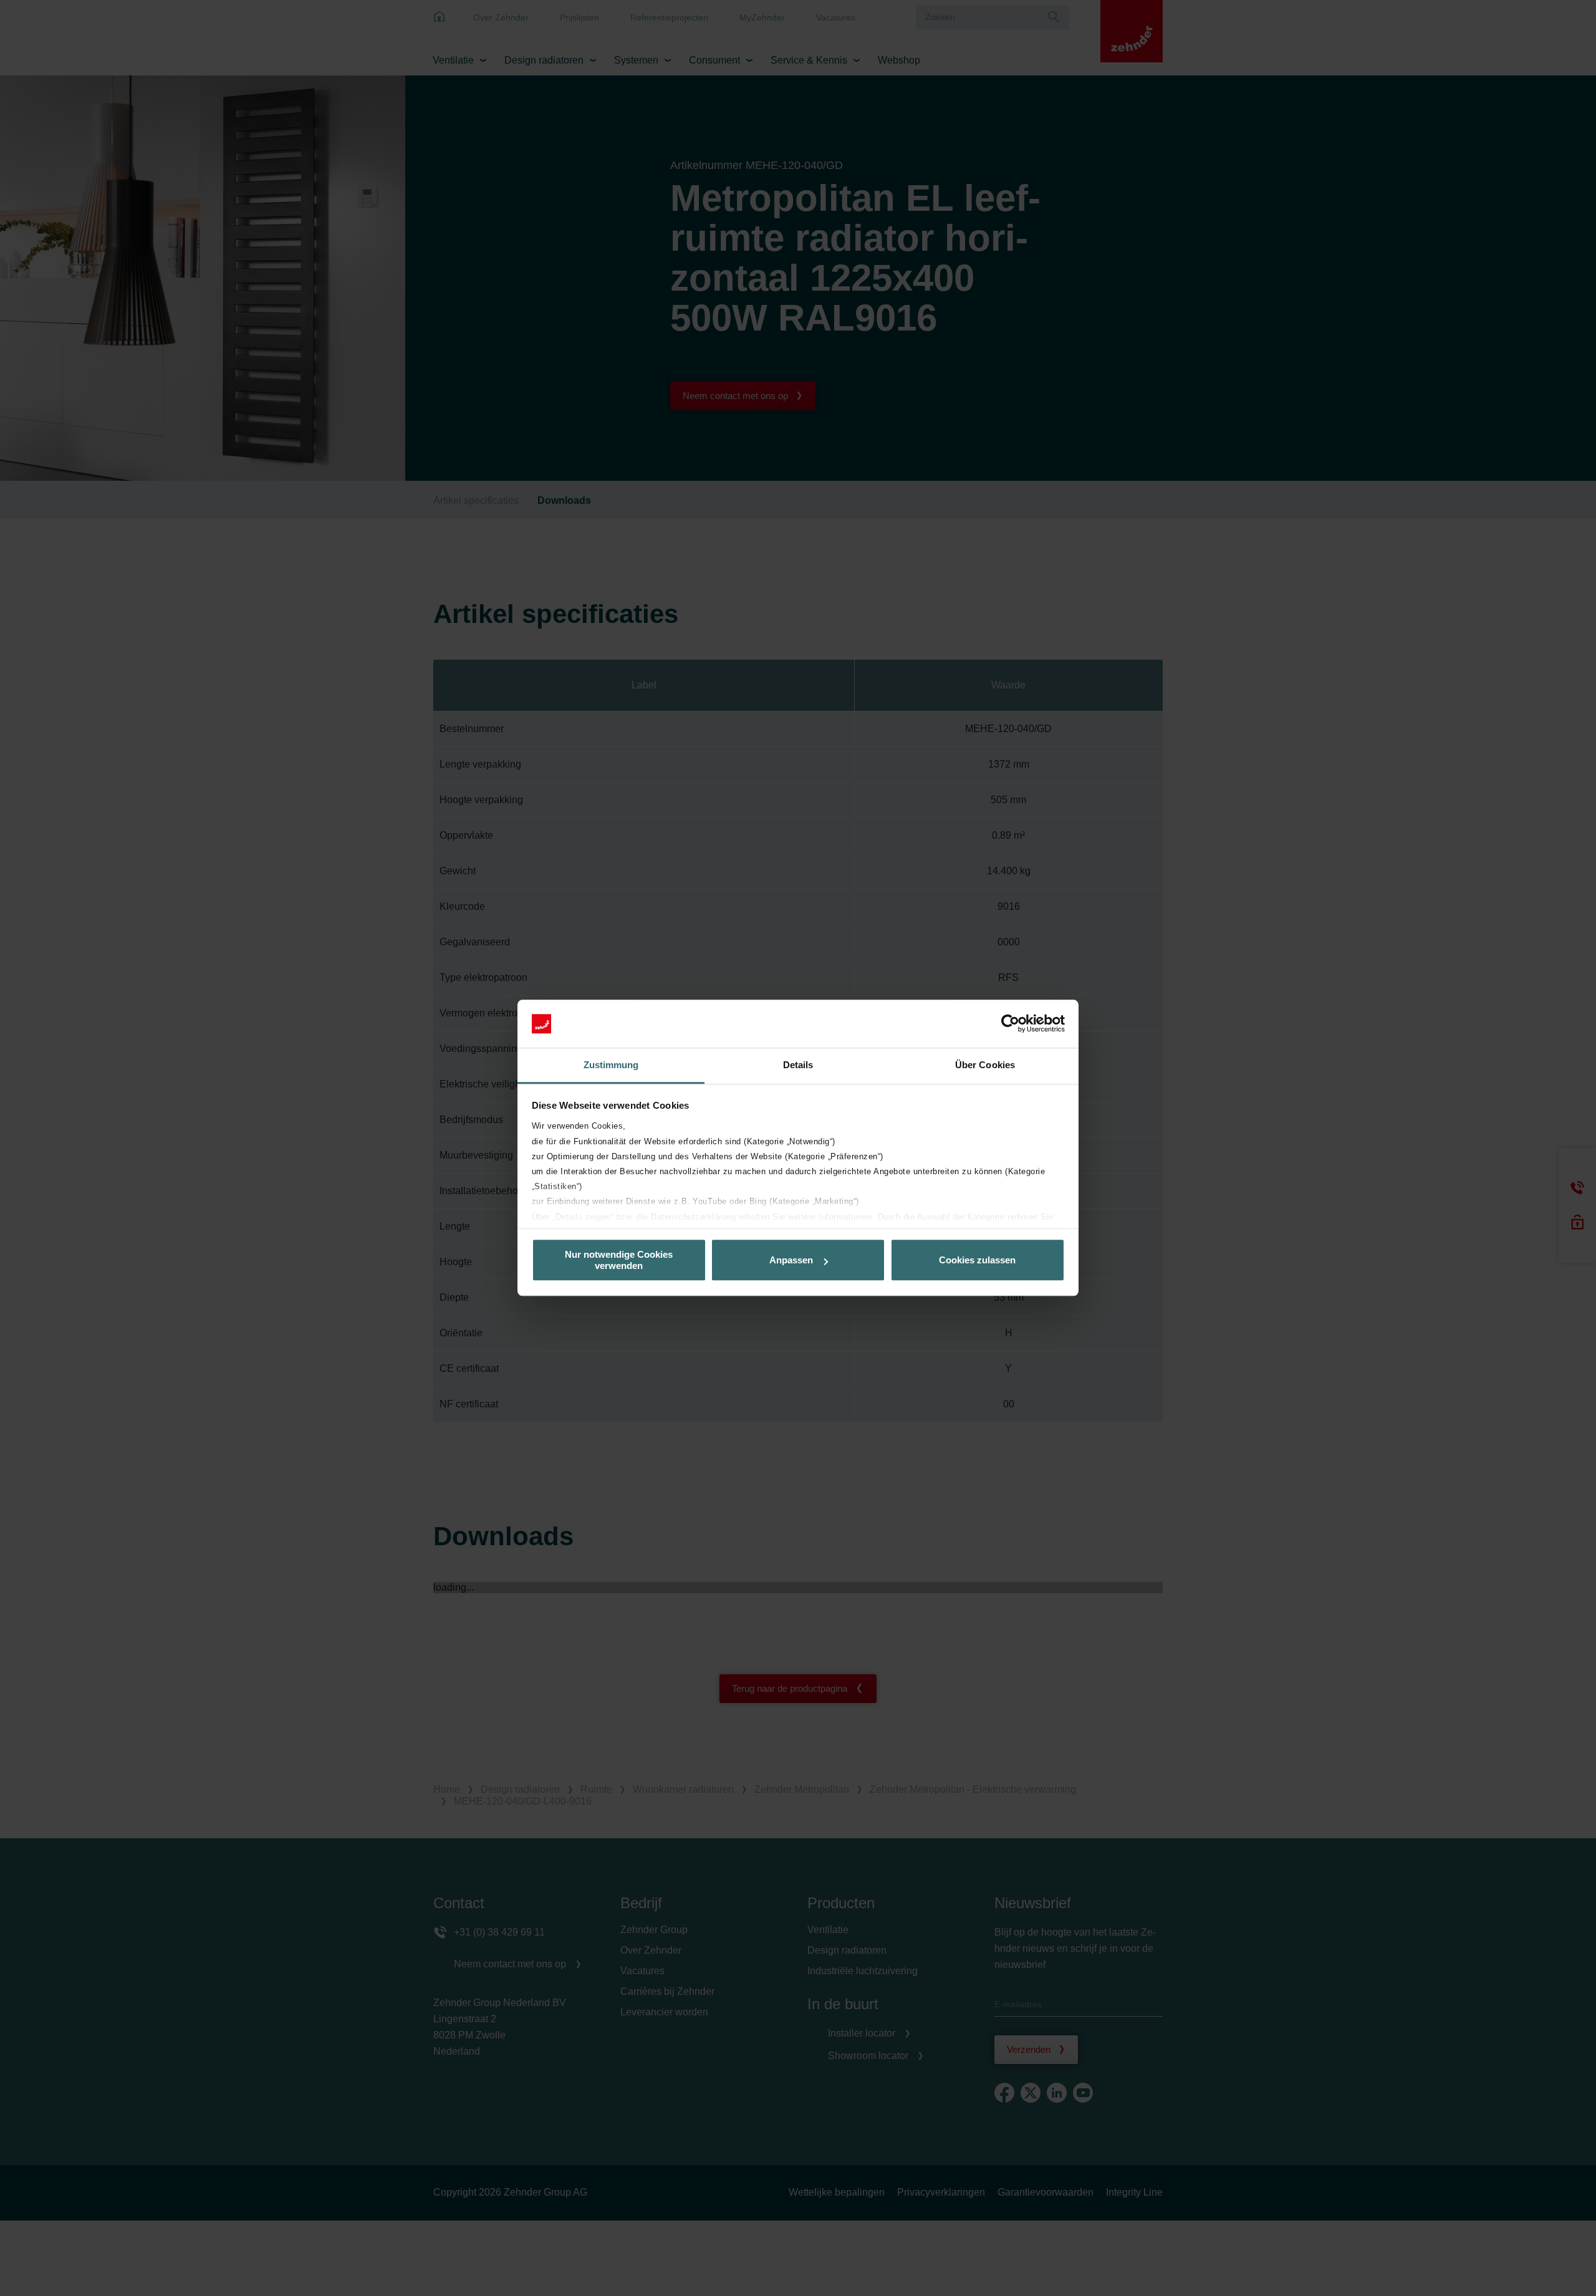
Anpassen (791, 1260)
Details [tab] (798, 1065)
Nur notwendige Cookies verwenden (619, 1260)
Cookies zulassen (977, 1260)
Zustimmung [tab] (611, 1065)
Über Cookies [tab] (985, 1065)
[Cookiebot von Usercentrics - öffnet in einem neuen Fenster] (1010, 1024)
